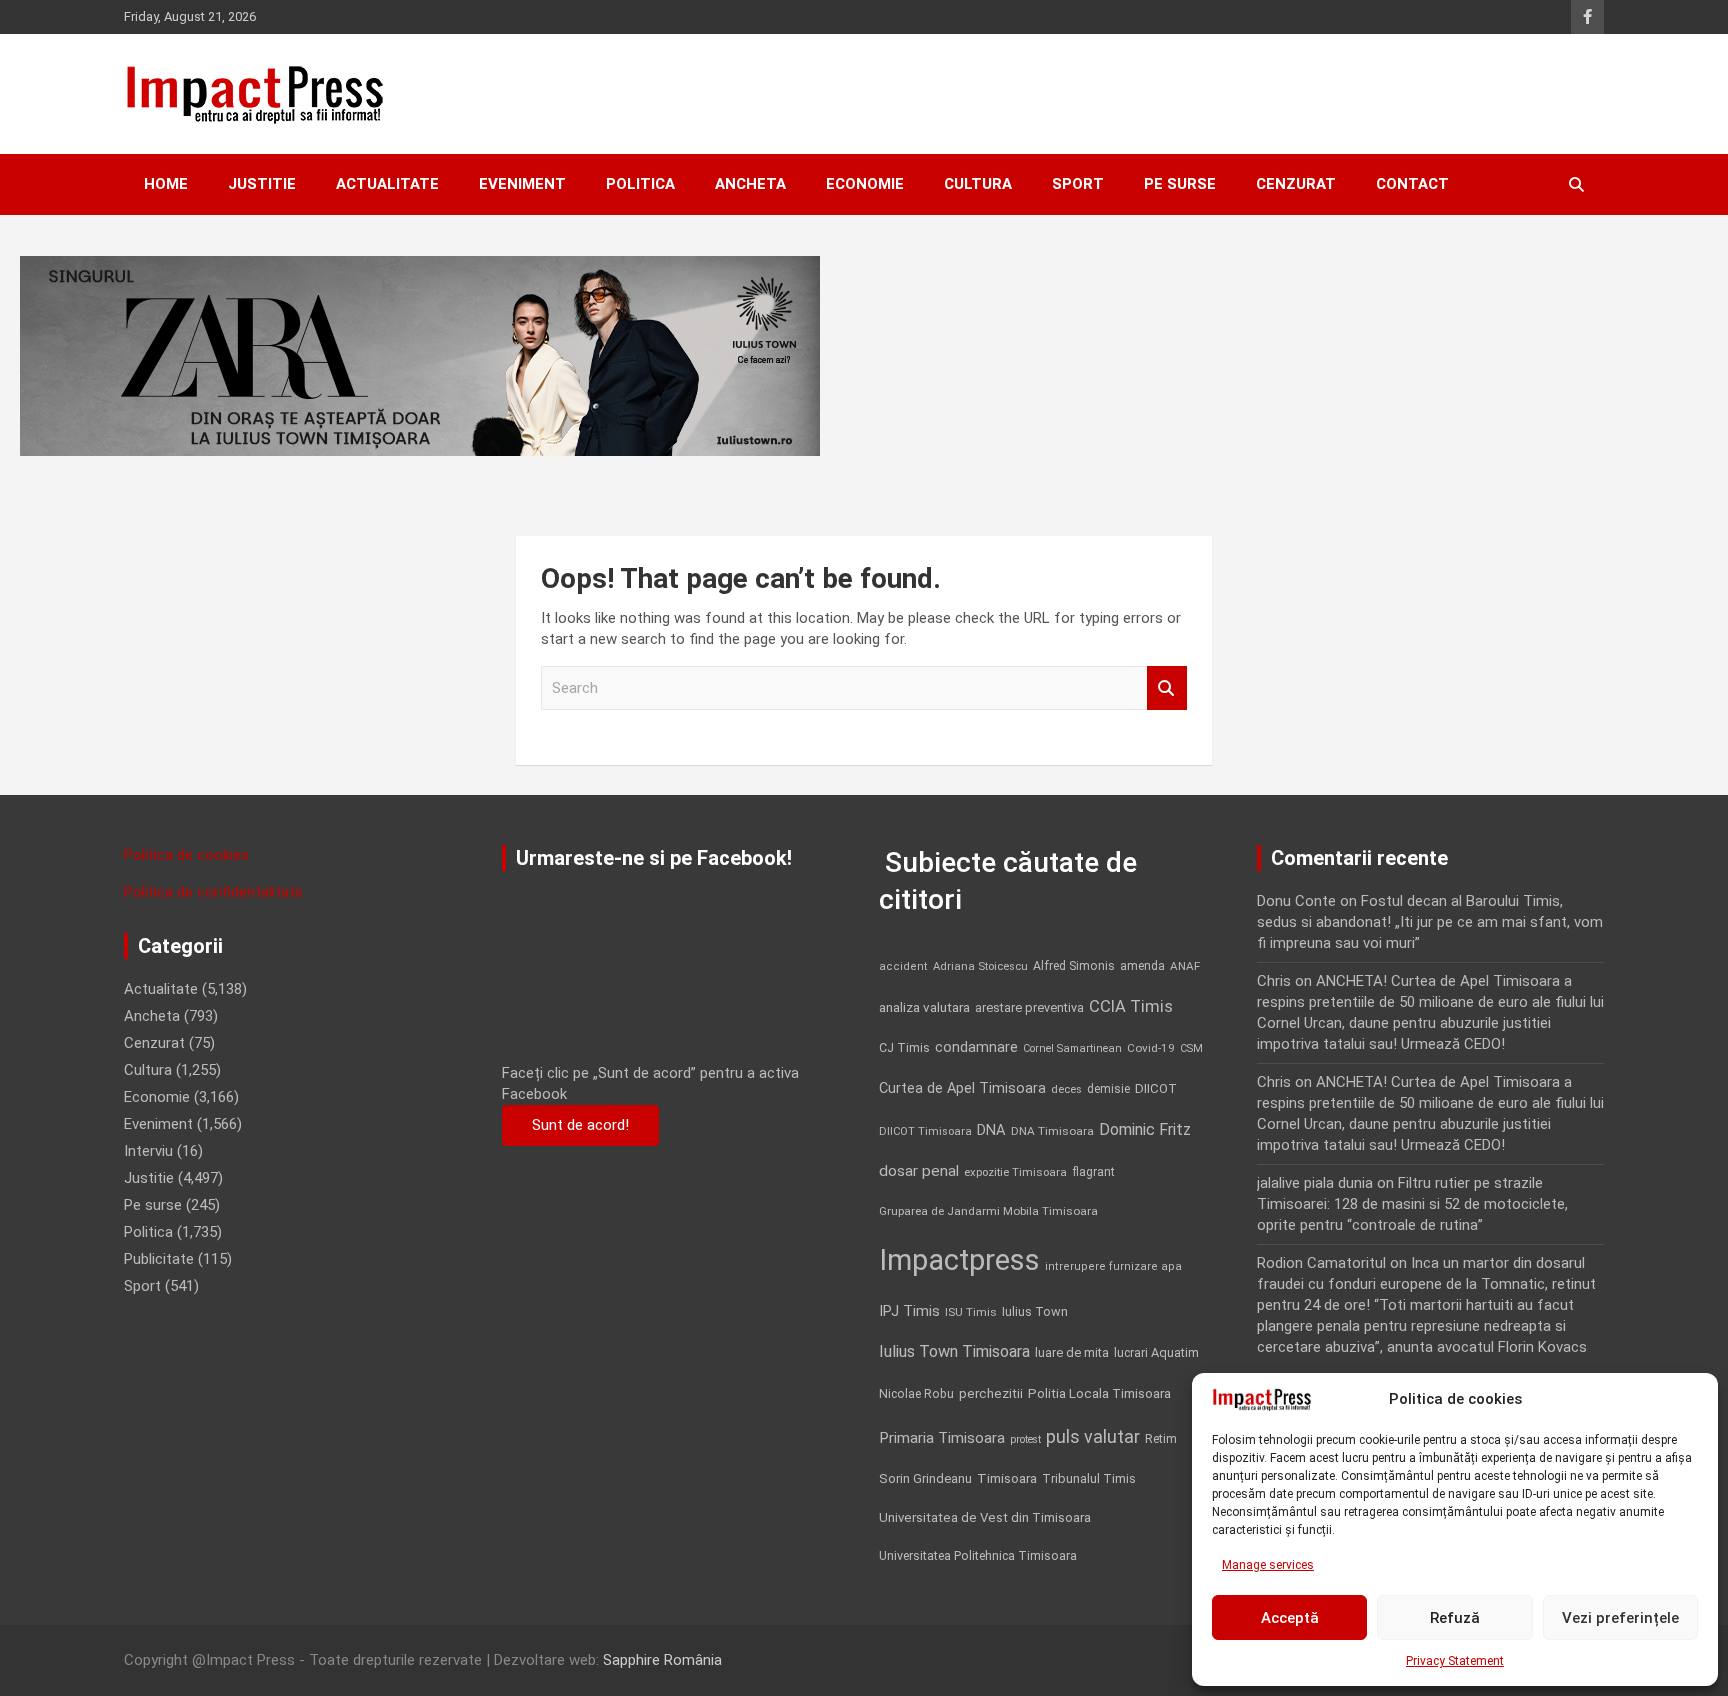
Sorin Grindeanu (925, 1478)
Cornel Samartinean (1072, 1048)
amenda (1142, 966)
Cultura (978, 184)
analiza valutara (924, 1007)
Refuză (1455, 1618)
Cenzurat (1296, 184)
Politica (640, 184)
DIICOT (1156, 1088)
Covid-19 (1151, 1048)
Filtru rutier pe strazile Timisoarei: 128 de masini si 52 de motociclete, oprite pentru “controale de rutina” (1412, 1204)
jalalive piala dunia (1315, 1183)
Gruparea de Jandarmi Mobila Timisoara (988, 1211)
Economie (865, 184)
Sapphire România (662, 1660)
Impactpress (959, 1260)
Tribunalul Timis (1089, 1478)
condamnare (976, 1047)
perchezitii (991, 1393)
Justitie (262, 184)
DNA (991, 1130)
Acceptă (1290, 1618)
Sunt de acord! (580, 1125)
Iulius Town (1035, 1311)
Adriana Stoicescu (980, 966)
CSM (1191, 1048)
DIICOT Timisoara (925, 1131)
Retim (1161, 1438)
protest (1025, 1439)
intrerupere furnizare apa (1113, 1266)
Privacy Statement (1455, 1661)
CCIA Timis (1131, 1006)
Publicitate (159, 1259)
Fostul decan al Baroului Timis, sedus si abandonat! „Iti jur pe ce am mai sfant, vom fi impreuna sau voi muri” (1430, 922)
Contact (1412, 184)
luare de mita (1072, 1352)
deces (1066, 1089)
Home (166, 184)
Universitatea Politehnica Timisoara (978, 1555)
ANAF (1185, 966)
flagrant (1093, 1172)
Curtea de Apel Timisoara (962, 1088)
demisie (1108, 1089)
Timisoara (1007, 1478)
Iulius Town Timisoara (954, 1351)
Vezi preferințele (1620, 1618)
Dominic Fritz (1145, 1129)
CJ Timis (904, 1047)
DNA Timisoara (1052, 1131)
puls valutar (1093, 1436)
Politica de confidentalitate (213, 892)
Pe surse (1180, 184)
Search (1167, 688)
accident (903, 966)
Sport (1078, 184)
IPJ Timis (909, 1311)
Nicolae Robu (916, 1394)
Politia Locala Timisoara (1099, 1393)
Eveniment (522, 184)
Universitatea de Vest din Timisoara (985, 1517)
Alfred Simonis (1074, 966)
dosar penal (919, 1171)
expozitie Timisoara (1015, 1172)
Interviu (148, 1151)
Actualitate (387, 184)
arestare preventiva (1029, 1007)
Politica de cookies (186, 855)
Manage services (1268, 1565)
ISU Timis (971, 1312)
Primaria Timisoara (942, 1438)
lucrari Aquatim (1156, 1352)
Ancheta (750, 184)
